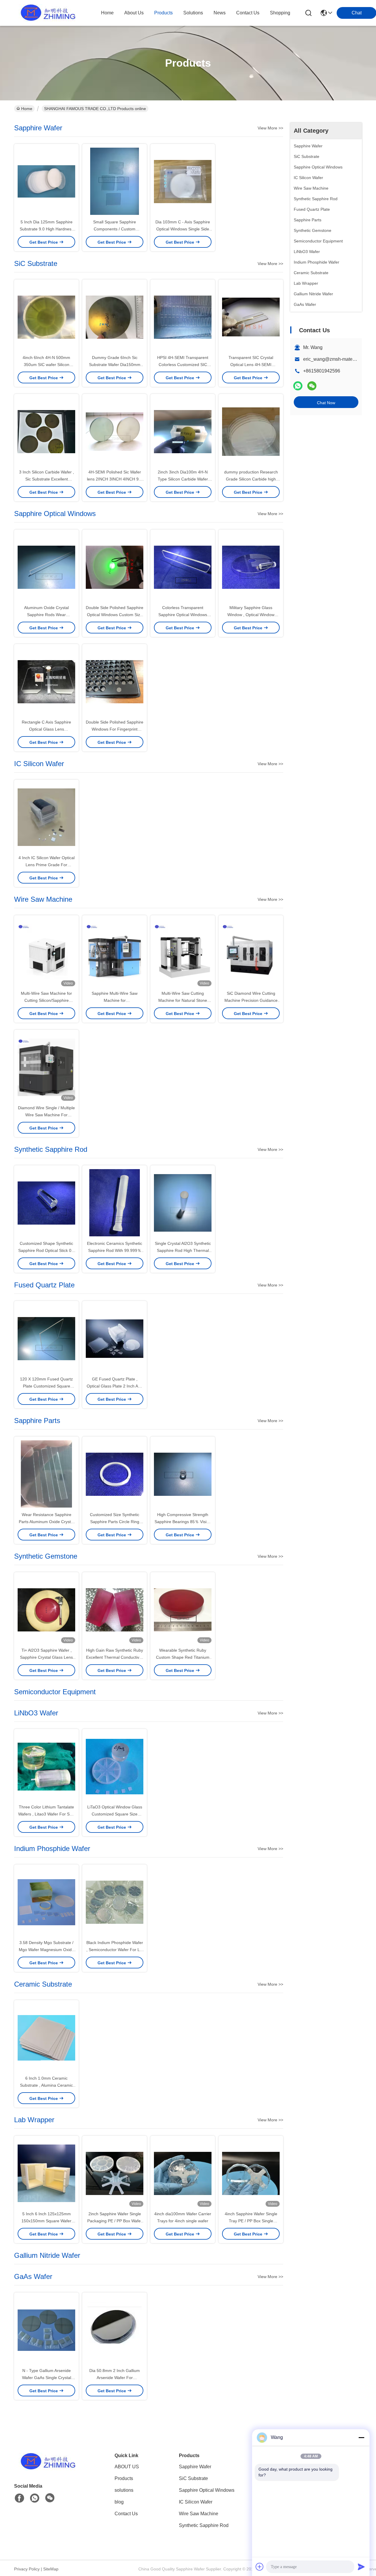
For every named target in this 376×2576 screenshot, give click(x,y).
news (220, 13)
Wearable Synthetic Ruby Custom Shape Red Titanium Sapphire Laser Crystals (183, 1657)
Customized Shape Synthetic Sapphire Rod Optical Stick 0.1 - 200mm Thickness (47, 1250)
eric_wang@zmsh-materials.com (337, 359)
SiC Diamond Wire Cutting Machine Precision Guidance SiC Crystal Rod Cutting (251, 1000)
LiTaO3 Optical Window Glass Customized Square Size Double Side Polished (115, 1814)
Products (124, 2478)
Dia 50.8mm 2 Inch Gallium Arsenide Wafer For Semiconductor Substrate (115, 2378)
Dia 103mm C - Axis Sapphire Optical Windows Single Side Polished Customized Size (183, 229)
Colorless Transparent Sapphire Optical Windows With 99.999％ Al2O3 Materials (183, 615)
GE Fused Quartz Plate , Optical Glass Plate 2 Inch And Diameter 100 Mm (115, 1386)
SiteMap (51, 2569)
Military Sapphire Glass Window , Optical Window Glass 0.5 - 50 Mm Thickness (251, 615)
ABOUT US (127, 2467)
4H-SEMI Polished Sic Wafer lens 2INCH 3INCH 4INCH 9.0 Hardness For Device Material (115, 479)
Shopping (280, 13)
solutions (193, 13)
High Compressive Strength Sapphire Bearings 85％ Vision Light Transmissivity (183, 1522)
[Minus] (361, 2437)
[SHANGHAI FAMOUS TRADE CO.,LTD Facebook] (19, 2498)
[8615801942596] (35, 2498)
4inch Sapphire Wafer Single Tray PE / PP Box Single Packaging (251, 2221)
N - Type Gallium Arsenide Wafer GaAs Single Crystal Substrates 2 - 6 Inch (47, 2378)
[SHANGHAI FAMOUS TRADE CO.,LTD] (46, 13)
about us (134, 13)
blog (119, 2502)
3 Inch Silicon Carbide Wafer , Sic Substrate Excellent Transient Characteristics (47, 479)
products (163, 13)
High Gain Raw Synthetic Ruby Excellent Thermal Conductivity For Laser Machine (115, 1657)
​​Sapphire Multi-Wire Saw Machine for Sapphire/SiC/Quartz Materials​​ (115, 1000)
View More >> (270, 128)
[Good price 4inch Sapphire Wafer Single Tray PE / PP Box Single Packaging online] (251, 2173)
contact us (248, 13)
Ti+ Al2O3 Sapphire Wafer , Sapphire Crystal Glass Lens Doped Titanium (46, 1657)
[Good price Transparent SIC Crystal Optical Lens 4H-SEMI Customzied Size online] (251, 317)
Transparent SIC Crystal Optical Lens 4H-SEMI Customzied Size (251, 365)
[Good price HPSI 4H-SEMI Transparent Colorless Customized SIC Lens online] (183, 317)
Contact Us (126, 2514)
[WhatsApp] (298, 386)
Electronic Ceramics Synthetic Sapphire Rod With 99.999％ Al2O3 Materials (115, 1250)
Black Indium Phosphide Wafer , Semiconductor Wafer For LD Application (115, 1950)
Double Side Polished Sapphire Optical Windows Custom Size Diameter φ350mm (115, 615)
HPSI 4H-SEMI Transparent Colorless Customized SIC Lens (183, 365)
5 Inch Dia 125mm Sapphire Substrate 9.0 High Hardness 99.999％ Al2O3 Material (47, 229)
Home (107, 13)
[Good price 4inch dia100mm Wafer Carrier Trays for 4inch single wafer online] (183, 2173)
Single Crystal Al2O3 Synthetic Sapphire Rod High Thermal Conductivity (183, 1250)
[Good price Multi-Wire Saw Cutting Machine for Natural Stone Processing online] (183, 952)
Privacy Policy (27, 2569)
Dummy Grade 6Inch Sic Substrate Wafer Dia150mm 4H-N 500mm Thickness (115, 365)
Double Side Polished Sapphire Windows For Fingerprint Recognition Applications (115, 729)
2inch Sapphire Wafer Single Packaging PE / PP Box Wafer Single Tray (115, 2221)
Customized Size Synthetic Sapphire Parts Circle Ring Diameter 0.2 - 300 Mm (115, 1522)
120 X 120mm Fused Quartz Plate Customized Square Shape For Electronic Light (46, 1386)
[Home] (46, 2469)
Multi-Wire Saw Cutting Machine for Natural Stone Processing (183, 1000)
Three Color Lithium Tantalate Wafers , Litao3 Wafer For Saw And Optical (47, 1814)
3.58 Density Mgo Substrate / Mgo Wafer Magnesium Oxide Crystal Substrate (46, 1950)
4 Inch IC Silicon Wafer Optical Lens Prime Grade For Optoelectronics (47, 865)
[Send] (361, 2567)
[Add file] (260, 2567)
